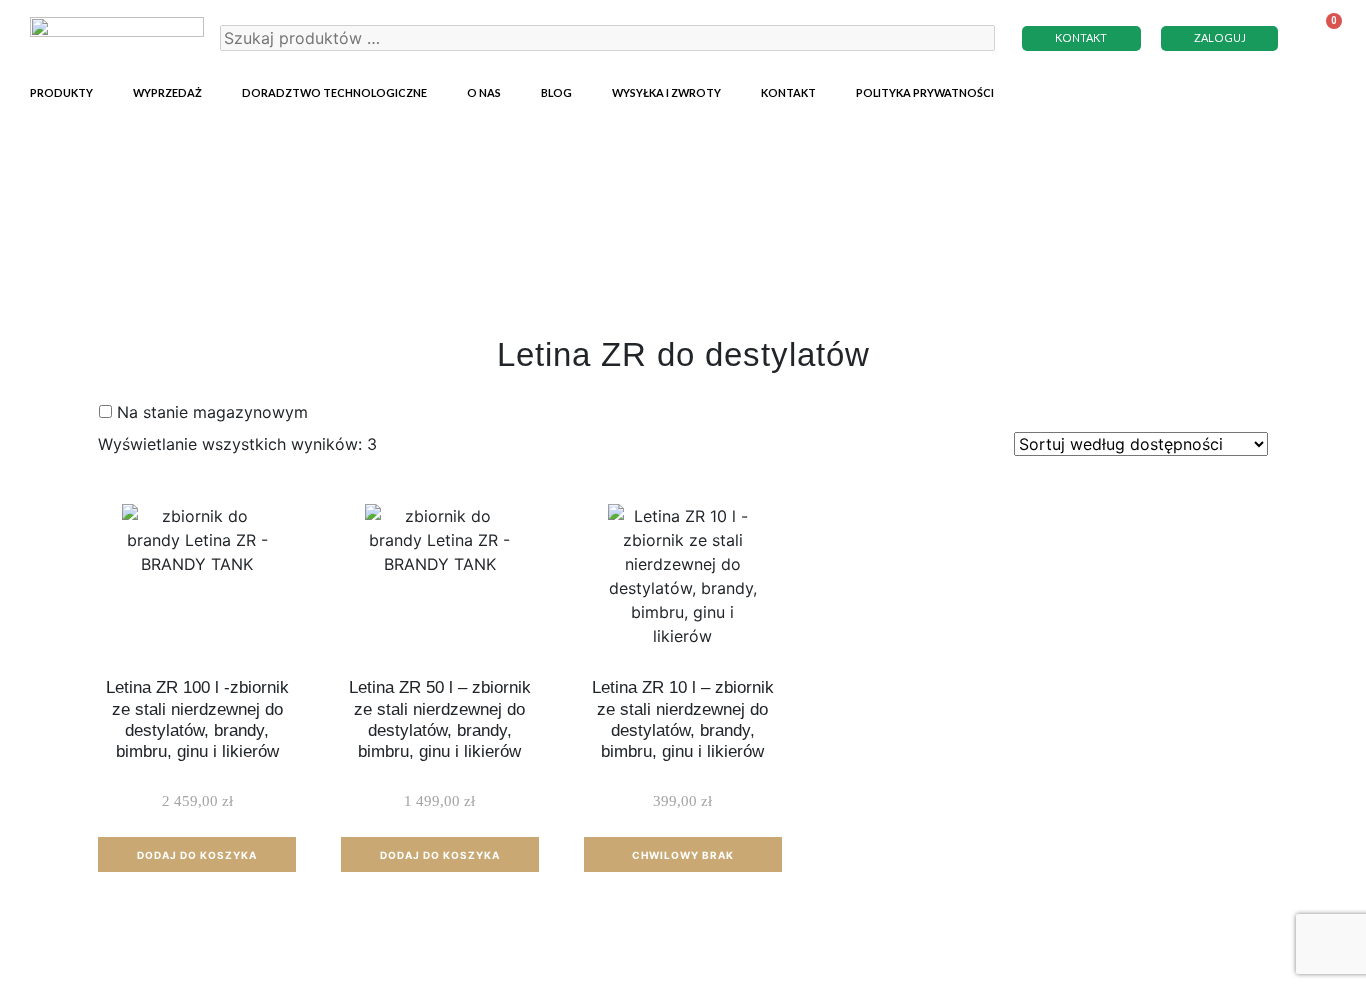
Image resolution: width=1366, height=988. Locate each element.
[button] (1082, 38)
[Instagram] (1286, 90)
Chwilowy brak (683, 855)
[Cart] (1321, 37)
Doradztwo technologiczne (334, 92)
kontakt (788, 92)
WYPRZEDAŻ (167, 92)
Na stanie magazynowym (212, 412)
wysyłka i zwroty (666, 92)
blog (556, 92)
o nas (484, 92)
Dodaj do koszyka (197, 855)
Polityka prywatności (925, 92)
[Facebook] (1321, 90)
